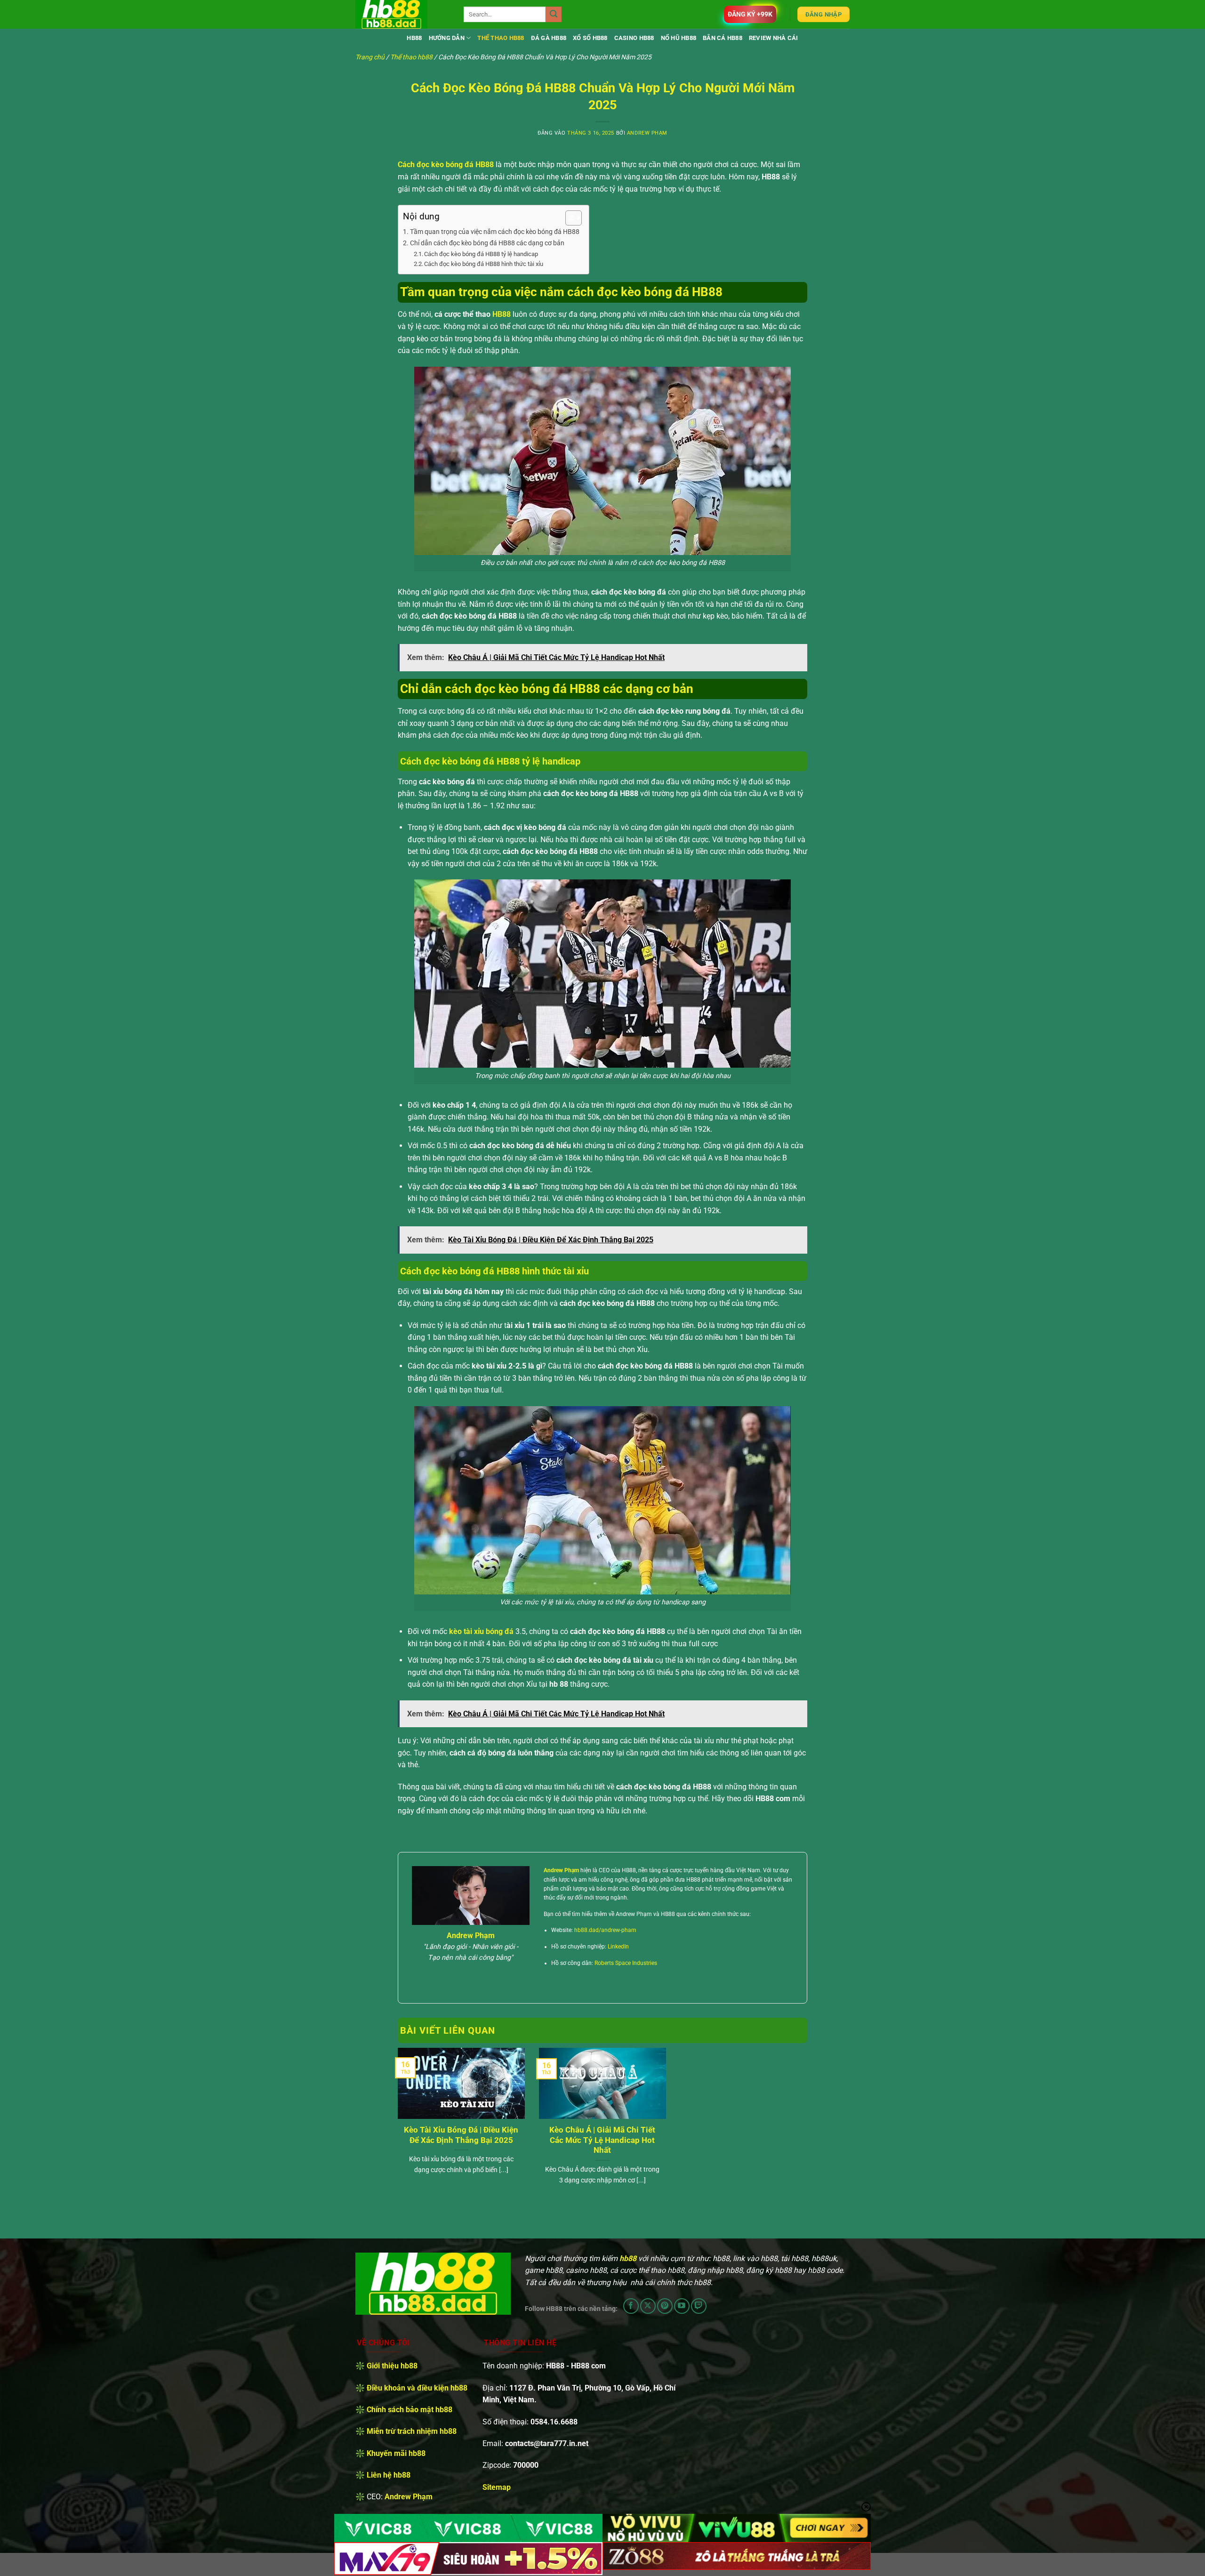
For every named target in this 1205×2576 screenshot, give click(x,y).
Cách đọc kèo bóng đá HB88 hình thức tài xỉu (484, 264)
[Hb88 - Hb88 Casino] (402, 14)
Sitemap (497, 2487)
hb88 (414, 38)
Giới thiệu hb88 (392, 2366)
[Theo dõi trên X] (648, 2306)
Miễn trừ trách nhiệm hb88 (412, 2431)
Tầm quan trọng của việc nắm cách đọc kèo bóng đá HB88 (495, 232)
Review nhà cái (774, 38)
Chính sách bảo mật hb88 (410, 2410)
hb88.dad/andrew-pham (605, 1930)
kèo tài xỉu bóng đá (481, 1631)
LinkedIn (618, 1947)
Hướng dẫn (447, 38)
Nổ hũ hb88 (679, 38)
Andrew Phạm (647, 133)
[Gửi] (554, 15)
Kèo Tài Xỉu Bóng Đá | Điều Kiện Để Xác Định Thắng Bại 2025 (461, 2135)
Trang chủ (370, 57)
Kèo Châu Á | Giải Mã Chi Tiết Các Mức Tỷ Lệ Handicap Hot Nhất (602, 2140)
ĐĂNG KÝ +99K (750, 14)
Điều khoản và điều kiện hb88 (417, 2388)
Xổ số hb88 (590, 38)
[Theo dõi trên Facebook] (631, 2306)
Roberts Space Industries (626, 1963)
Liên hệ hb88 (389, 2475)
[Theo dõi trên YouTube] (682, 2306)
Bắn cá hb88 (723, 38)
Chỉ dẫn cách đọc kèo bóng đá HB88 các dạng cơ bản (487, 243)
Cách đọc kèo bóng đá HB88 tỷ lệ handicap (481, 254)
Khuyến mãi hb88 (396, 2453)
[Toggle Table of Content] (569, 218)
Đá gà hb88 (549, 38)
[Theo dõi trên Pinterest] (665, 2306)
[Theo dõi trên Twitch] (699, 2306)
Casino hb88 (634, 38)
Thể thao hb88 (501, 38)
